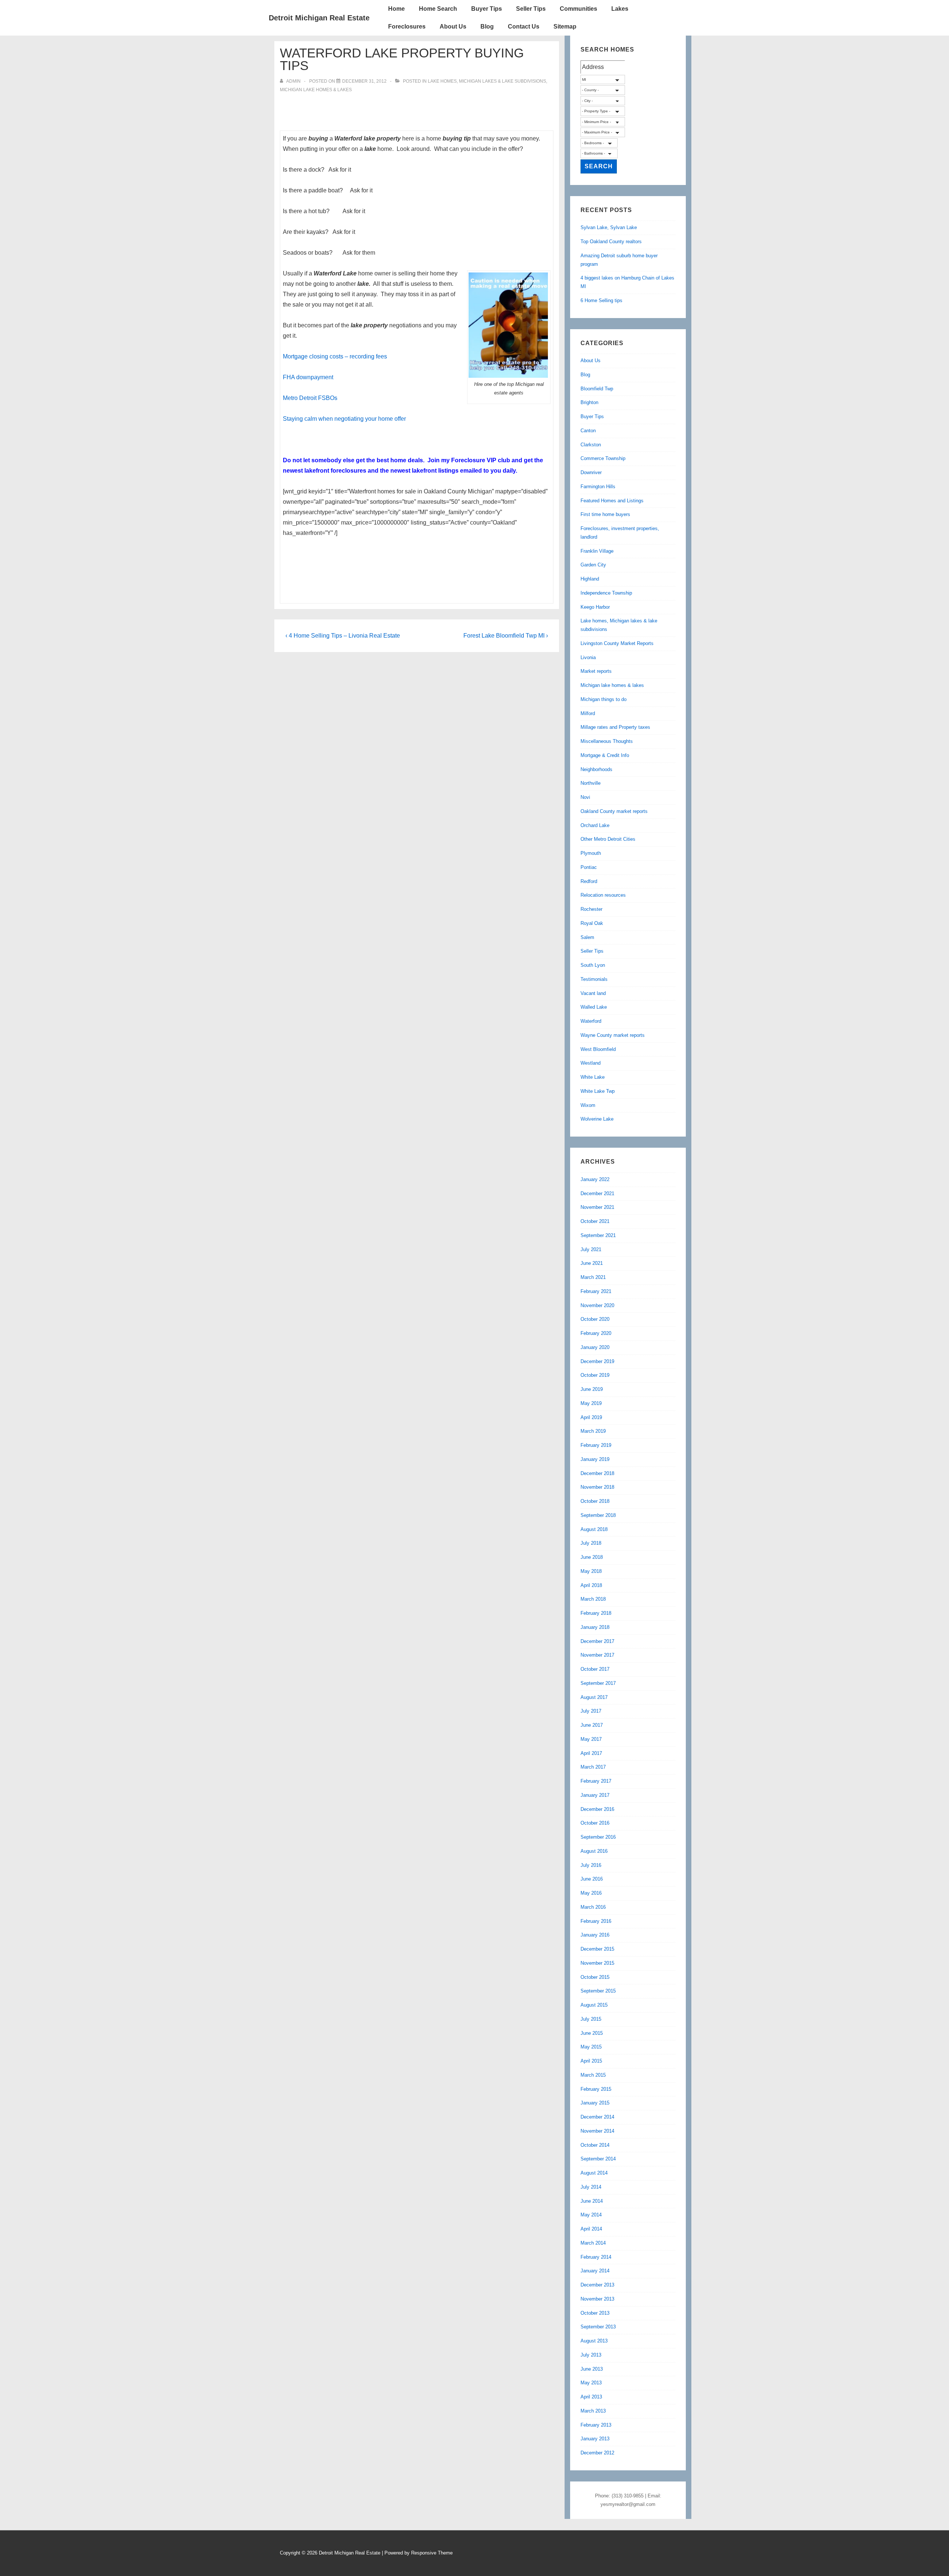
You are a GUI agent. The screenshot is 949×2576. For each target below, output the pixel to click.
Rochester (591, 909)
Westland (591, 1063)
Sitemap (565, 27)
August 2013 (594, 2341)
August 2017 (594, 1697)
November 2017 (597, 1655)
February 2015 (596, 2089)
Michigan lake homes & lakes (316, 90)
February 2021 (596, 1291)
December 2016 (597, 1809)
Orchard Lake (595, 825)
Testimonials (594, 979)
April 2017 (591, 1753)
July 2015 (591, 2019)
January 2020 (595, 1347)
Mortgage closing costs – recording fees (335, 356)
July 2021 (591, 1249)
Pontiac (589, 867)
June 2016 (592, 1879)
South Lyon (593, 965)
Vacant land (593, 993)
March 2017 (593, 1767)
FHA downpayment (308, 377)
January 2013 (595, 2439)
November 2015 (597, 1963)
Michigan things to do (604, 699)
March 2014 (593, 2243)
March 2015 (593, 2075)
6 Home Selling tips (601, 300)
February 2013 (596, 2425)
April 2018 (591, 1585)
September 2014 (598, 2159)
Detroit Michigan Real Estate (319, 18)
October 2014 (595, 2145)
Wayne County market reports (613, 1035)
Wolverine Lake (597, 1119)
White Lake (593, 1077)
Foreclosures (407, 27)
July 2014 (591, 2187)
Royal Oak (592, 923)
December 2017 (597, 1641)
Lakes (620, 9)
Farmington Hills (598, 487)
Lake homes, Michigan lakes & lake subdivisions (487, 81)
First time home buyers (605, 514)
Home (396, 9)
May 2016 (591, 1893)
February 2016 (596, 1921)
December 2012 (597, 2453)
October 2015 (595, 1977)
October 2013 (595, 2313)
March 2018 (593, 1599)
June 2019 (592, 1389)
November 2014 (597, 2131)
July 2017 (591, 1711)
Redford (589, 881)
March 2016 (593, 1907)
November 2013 (597, 2299)
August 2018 (594, 1529)
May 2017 (591, 1739)
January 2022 (595, 1179)
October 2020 (595, 1319)
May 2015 (591, 2047)
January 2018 (595, 1627)
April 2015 (591, 2061)
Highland (590, 579)
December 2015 (597, 1949)
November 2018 (597, 1487)
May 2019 (591, 1403)
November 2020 (597, 1305)
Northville (591, 783)
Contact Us (524, 27)
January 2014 (595, 2271)
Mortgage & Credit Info (605, 755)
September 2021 (598, 1235)
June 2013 (592, 2369)
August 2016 (594, 1851)
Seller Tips (531, 9)
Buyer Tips (487, 9)
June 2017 (592, 1725)
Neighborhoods (596, 769)
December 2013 (597, 2285)
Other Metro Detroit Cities (608, 839)
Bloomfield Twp (597, 389)
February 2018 (596, 1613)
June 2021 (592, 1263)
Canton (588, 431)
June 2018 (592, 1557)
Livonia (588, 657)
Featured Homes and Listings (612, 501)
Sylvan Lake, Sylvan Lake (609, 227)
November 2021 (597, 1207)
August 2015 (594, 2005)
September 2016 (598, 1837)
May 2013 (591, 2383)
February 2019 (596, 1445)
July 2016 (591, 1865)
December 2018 (597, 1473)
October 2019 (595, 1375)
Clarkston (591, 445)
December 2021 (597, 1193)
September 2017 (598, 1683)
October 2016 (595, 1823)
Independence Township (606, 593)
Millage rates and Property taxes (615, 727)
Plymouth (591, 853)
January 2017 (595, 1795)
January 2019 (595, 1459)
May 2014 (591, 2215)
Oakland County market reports (614, 811)
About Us (453, 27)
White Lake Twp (598, 1091)
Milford (588, 713)
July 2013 (591, 2355)
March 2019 (593, 1431)
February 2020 (596, 1333)
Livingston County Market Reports (617, 643)
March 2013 (593, 2411)
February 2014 (596, 2257)
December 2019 (597, 1361)
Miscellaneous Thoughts (607, 741)
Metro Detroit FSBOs (310, 398)
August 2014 (594, 2173)
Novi (585, 797)
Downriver (591, 472)
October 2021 (595, 1221)
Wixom (588, 1105)
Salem (587, 937)
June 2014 (592, 2201)
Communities (578, 9)
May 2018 (591, 1571)
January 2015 (595, 2103)
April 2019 (591, 1417)
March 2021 (593, 1277)
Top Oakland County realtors (611, 242)
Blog (487, 27)
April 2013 (591, 2397)
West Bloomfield (598, 1049)
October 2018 (595, 1501)
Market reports (596, 671)
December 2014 (597, 2117)
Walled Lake (594, 1007)
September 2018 (598, 1515)
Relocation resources (603, 895)
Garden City (593, 565)
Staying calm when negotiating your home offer (344, 419)
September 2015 (598, 1991)
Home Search (438, 9)
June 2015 (592, 2033)
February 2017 (596, 1781)
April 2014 (591, 2229)
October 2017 (595, 1669)
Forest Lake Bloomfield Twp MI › (506, 636)
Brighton (589, 402)
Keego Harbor (595, 607)
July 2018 (591, 1543)
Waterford (591, 1021)
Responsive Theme (432, 2553)
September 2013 (598, 2327)
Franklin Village (597, 551)
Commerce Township (603, 458)
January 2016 (595, 1935)
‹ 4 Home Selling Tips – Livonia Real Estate (343, 636)
